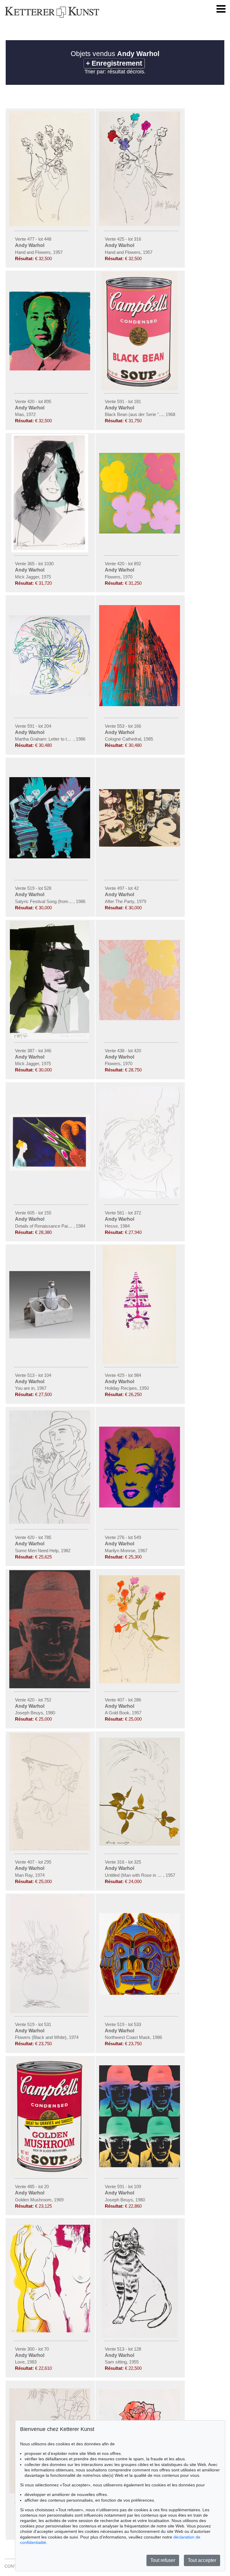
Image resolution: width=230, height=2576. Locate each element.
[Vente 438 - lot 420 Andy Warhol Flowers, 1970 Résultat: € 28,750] (140, 1019)
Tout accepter (202, 2560)
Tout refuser (163, 2560)
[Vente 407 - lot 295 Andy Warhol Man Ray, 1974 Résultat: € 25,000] (50, 1849)
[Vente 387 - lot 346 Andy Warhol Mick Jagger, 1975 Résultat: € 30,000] (50, 1038)
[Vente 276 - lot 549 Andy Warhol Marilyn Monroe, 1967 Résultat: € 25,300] (140, 1506)
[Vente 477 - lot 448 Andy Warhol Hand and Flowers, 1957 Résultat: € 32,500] (50, 225)
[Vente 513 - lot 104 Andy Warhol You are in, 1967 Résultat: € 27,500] (50, 1337)
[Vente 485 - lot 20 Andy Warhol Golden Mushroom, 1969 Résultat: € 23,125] (50, 2174)
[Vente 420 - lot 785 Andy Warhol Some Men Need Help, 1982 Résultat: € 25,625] (50, 1522)
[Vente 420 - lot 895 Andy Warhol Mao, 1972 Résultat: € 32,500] (50, 369)
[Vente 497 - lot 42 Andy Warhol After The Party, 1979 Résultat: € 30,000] (140, 845)
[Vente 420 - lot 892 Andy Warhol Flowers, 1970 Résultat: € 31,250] (140, 532)
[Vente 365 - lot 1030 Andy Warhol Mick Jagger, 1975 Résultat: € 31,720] (50, 551)
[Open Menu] (221, 9)
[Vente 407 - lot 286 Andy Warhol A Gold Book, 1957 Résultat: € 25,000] (140, 1682)
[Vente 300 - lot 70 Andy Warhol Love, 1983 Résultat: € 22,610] (50, 2331)
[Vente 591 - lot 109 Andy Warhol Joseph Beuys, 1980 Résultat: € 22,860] (140, 2166)
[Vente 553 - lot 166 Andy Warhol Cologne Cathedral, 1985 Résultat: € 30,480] (140, 705)
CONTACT (15, 2566)
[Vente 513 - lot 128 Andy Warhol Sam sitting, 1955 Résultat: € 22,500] (140, 2336)
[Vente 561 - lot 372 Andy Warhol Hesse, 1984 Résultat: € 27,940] (140, 1197)
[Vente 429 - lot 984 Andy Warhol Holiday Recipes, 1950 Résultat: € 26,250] (140, 1362)
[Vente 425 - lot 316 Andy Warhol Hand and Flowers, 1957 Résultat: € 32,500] (140, 224)
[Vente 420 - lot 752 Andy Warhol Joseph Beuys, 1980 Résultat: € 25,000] (50, 1687)
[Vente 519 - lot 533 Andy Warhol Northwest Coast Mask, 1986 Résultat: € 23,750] (140, 1993)
